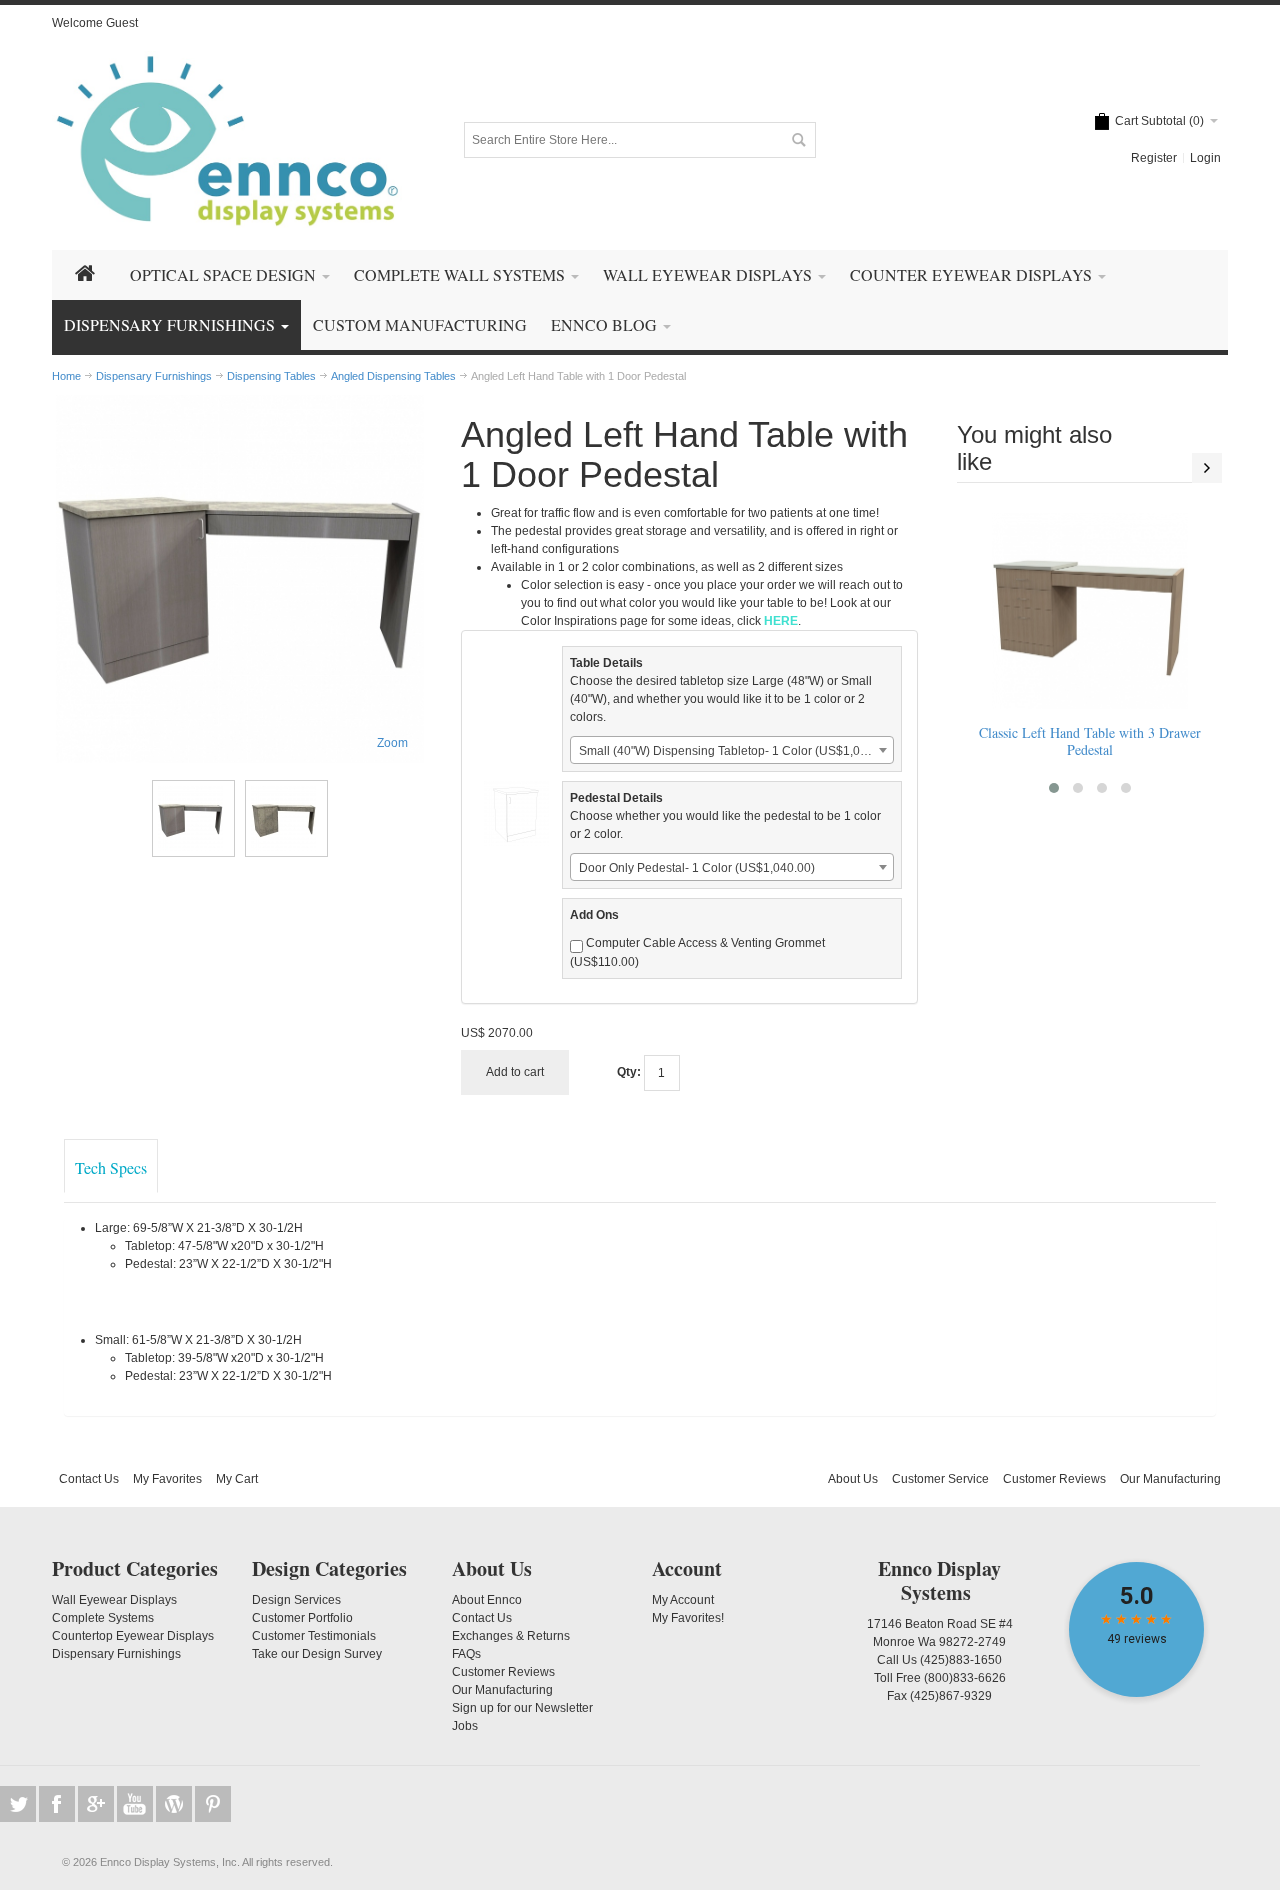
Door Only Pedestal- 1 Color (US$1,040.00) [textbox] (697, 868)
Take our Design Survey (317, 1654)
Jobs (465, 1726)
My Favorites (167, 1479)
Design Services (296, 1600)
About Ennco (487, 1600)
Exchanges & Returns (511, 1636)
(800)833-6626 (965, 1678)
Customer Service (940, 1479)
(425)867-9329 (951, 1696)
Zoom (392, 743)
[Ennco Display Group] (227, 139)
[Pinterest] (213, 1804)
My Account (683, 1600)
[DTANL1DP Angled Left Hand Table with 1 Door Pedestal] (193, 818)
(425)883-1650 (961, 1660)
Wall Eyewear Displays (114, 1600)
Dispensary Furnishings (116, 1654)
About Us (853, 1479)
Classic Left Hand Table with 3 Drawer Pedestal (1090, 741)
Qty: (629, 1072)
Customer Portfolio (302, 1618)
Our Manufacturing (1170, 1479)
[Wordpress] (175, 1804)
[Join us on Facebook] (58, 1804)
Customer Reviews (1054, 1479)
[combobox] (732, 750)
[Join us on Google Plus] (97, 1804)
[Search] (798, 140)
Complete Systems (103, 1618)
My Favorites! (688, 1618)
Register (1154, 158)
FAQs (466, 1654)
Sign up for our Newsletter (522, 1708)
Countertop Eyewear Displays (133, 1636)
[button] (1054, 788)
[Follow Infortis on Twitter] (19, 1804)
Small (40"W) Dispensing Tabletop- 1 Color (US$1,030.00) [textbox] (736, 751)
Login (1205, 158)
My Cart (237, 1479)
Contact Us (89, 1479)
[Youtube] (136, 1804)
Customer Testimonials (314, 1636)
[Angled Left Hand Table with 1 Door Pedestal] (240, 579)
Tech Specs (111, 1167)
